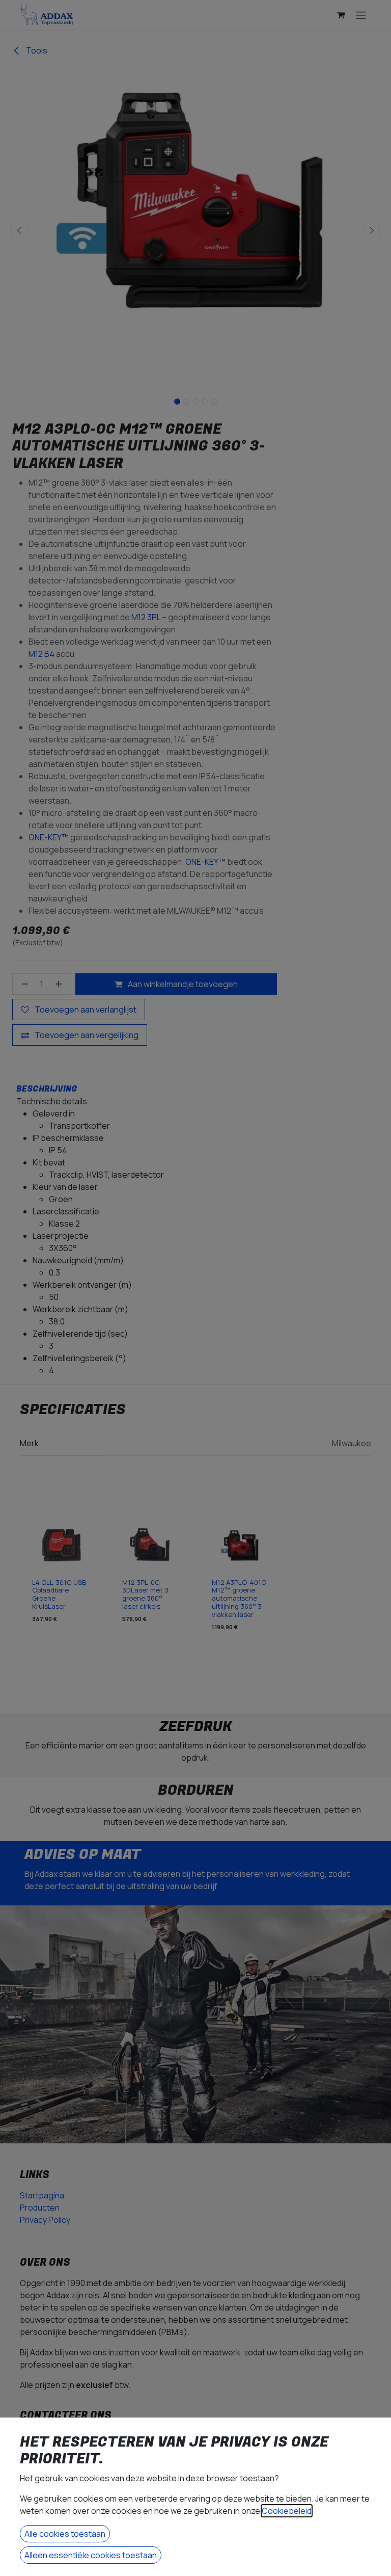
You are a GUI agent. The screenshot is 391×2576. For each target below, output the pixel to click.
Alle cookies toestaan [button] (65, 2534)
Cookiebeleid (287, 2511)
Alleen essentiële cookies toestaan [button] (91, 2555)
